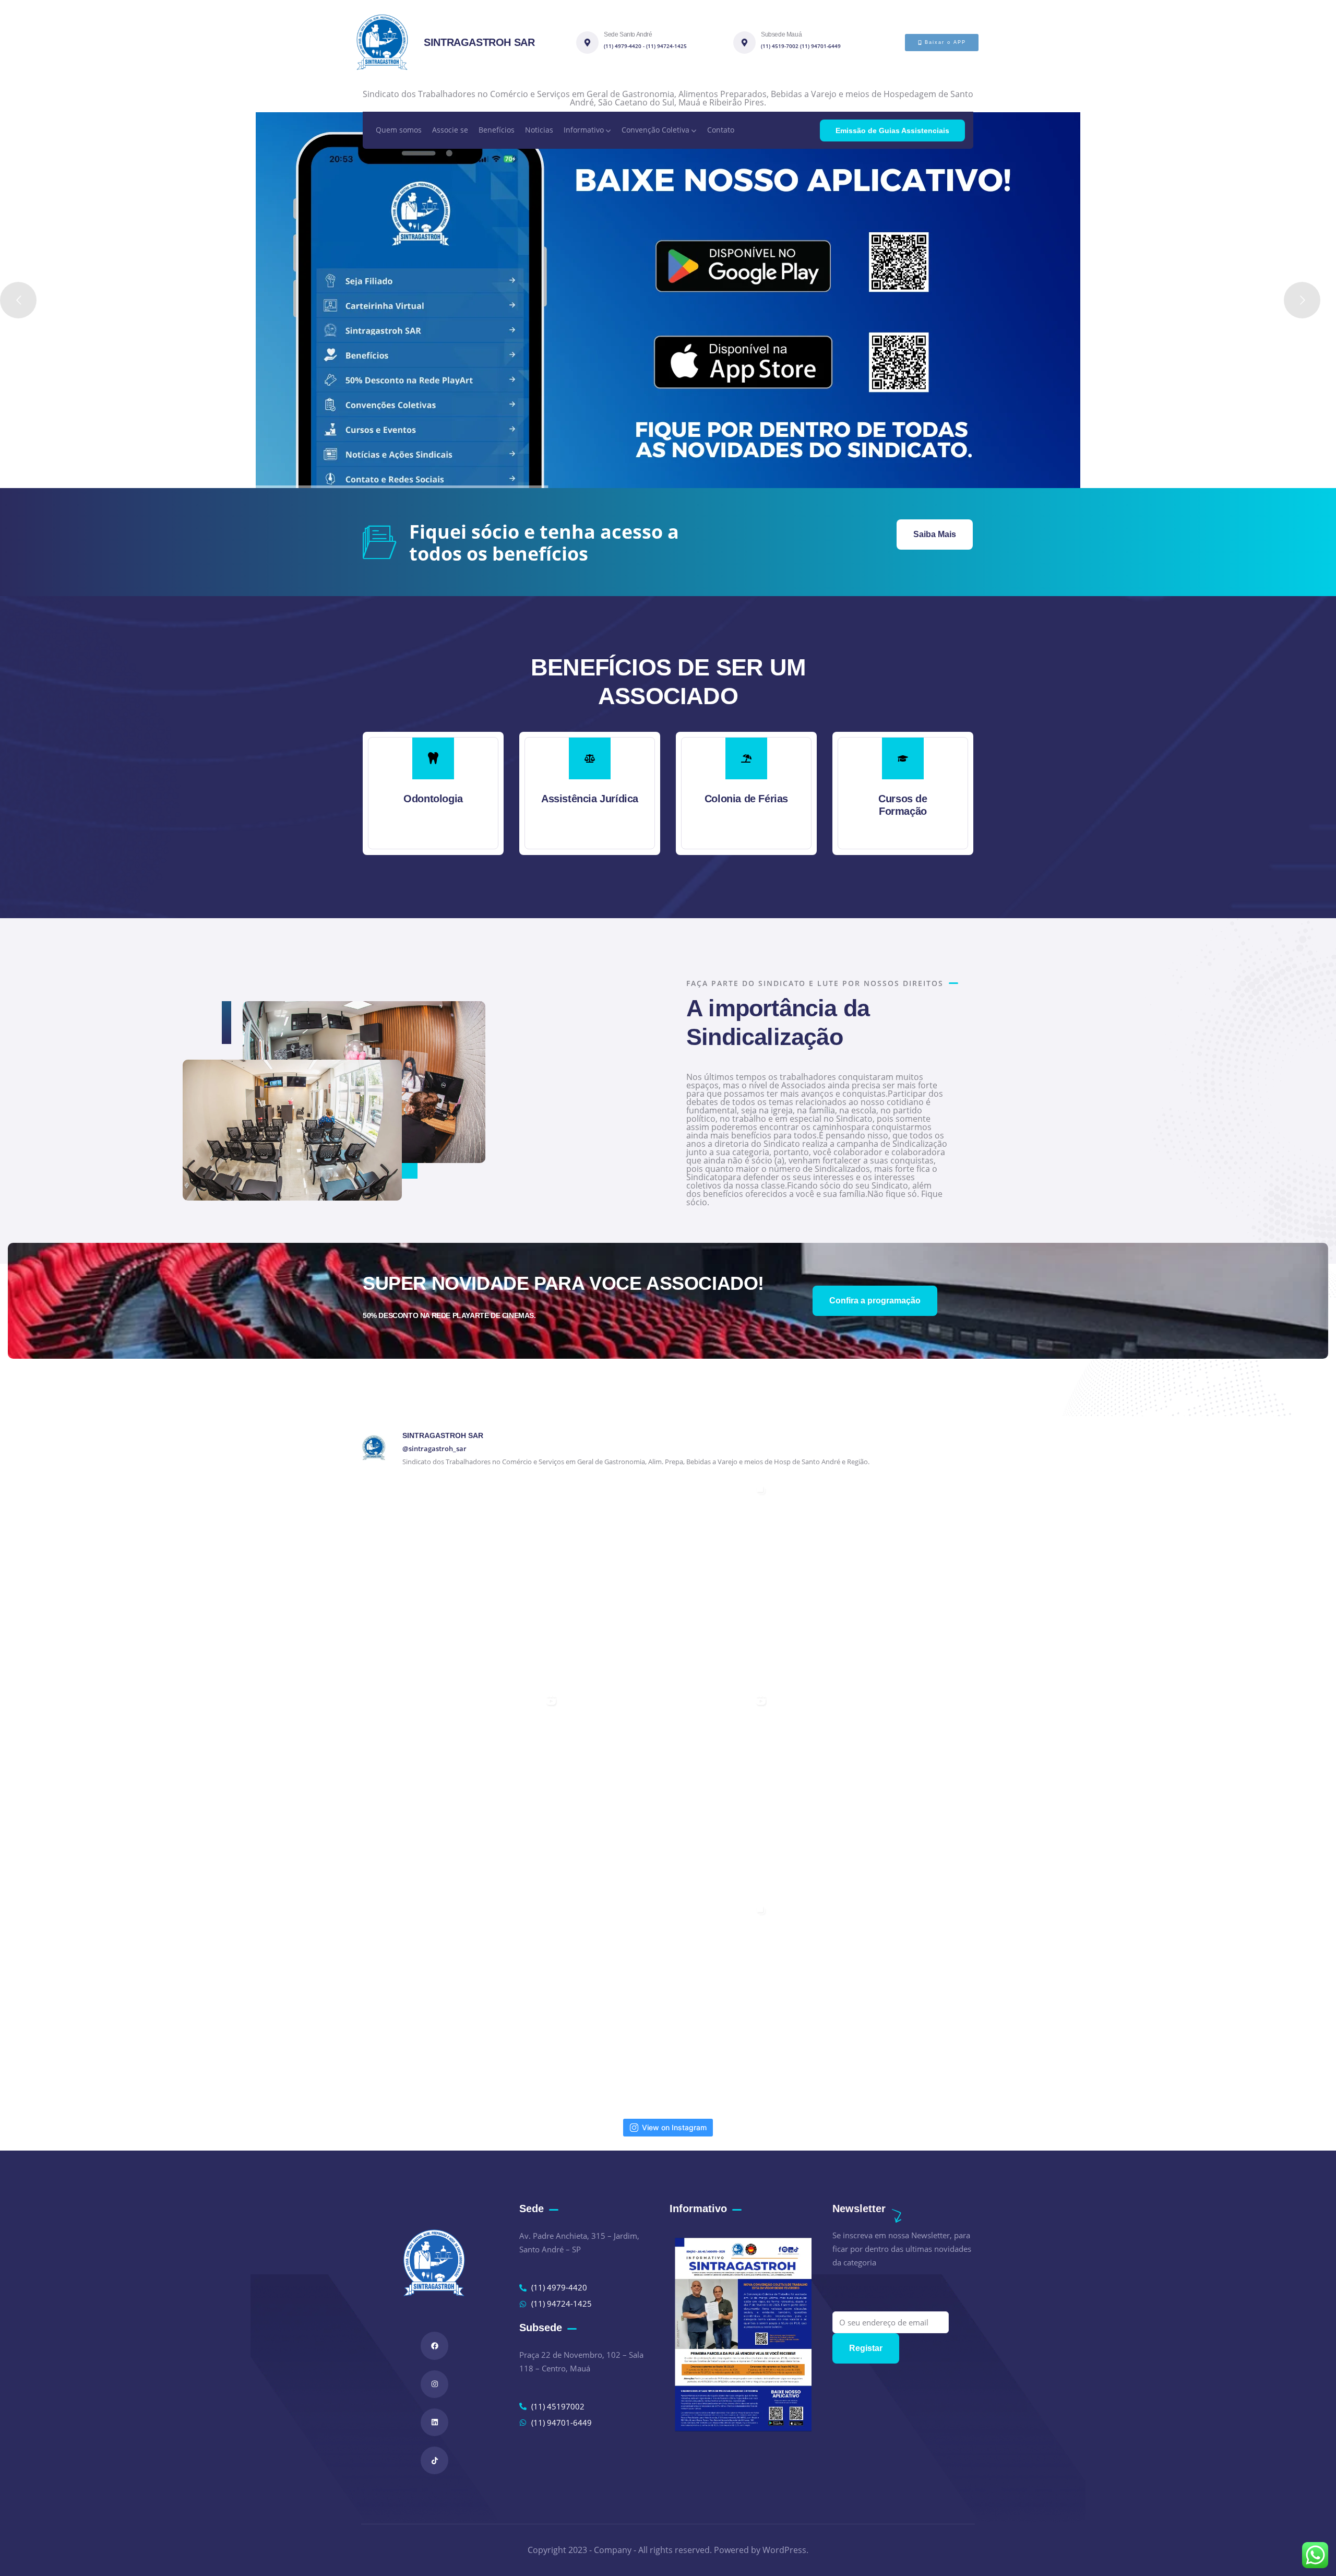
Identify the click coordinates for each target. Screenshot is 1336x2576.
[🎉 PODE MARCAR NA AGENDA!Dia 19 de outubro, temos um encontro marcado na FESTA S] (458, 1793)
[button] (975, 800)
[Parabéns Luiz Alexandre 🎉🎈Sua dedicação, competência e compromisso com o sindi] (878, 1583)
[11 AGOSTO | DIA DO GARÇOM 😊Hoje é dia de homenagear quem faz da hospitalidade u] (668, 1793)
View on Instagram (674, 2127)
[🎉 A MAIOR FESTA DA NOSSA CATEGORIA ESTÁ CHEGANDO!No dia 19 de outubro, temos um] (668, 1583)
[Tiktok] (434, 2460)
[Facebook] (434, 2346)
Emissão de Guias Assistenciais (892, 130)
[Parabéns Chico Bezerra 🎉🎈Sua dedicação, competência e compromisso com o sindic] (458, 1583)
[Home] (382, 42)
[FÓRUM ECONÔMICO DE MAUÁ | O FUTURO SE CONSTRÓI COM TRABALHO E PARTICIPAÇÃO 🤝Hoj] (668, 2003)
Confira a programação (875, 1301)
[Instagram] (434, 2384)
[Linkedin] (434, 2422)
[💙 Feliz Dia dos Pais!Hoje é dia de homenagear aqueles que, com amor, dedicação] (458, 2003)
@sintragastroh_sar (434, 1449)
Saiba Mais (935, 534)
